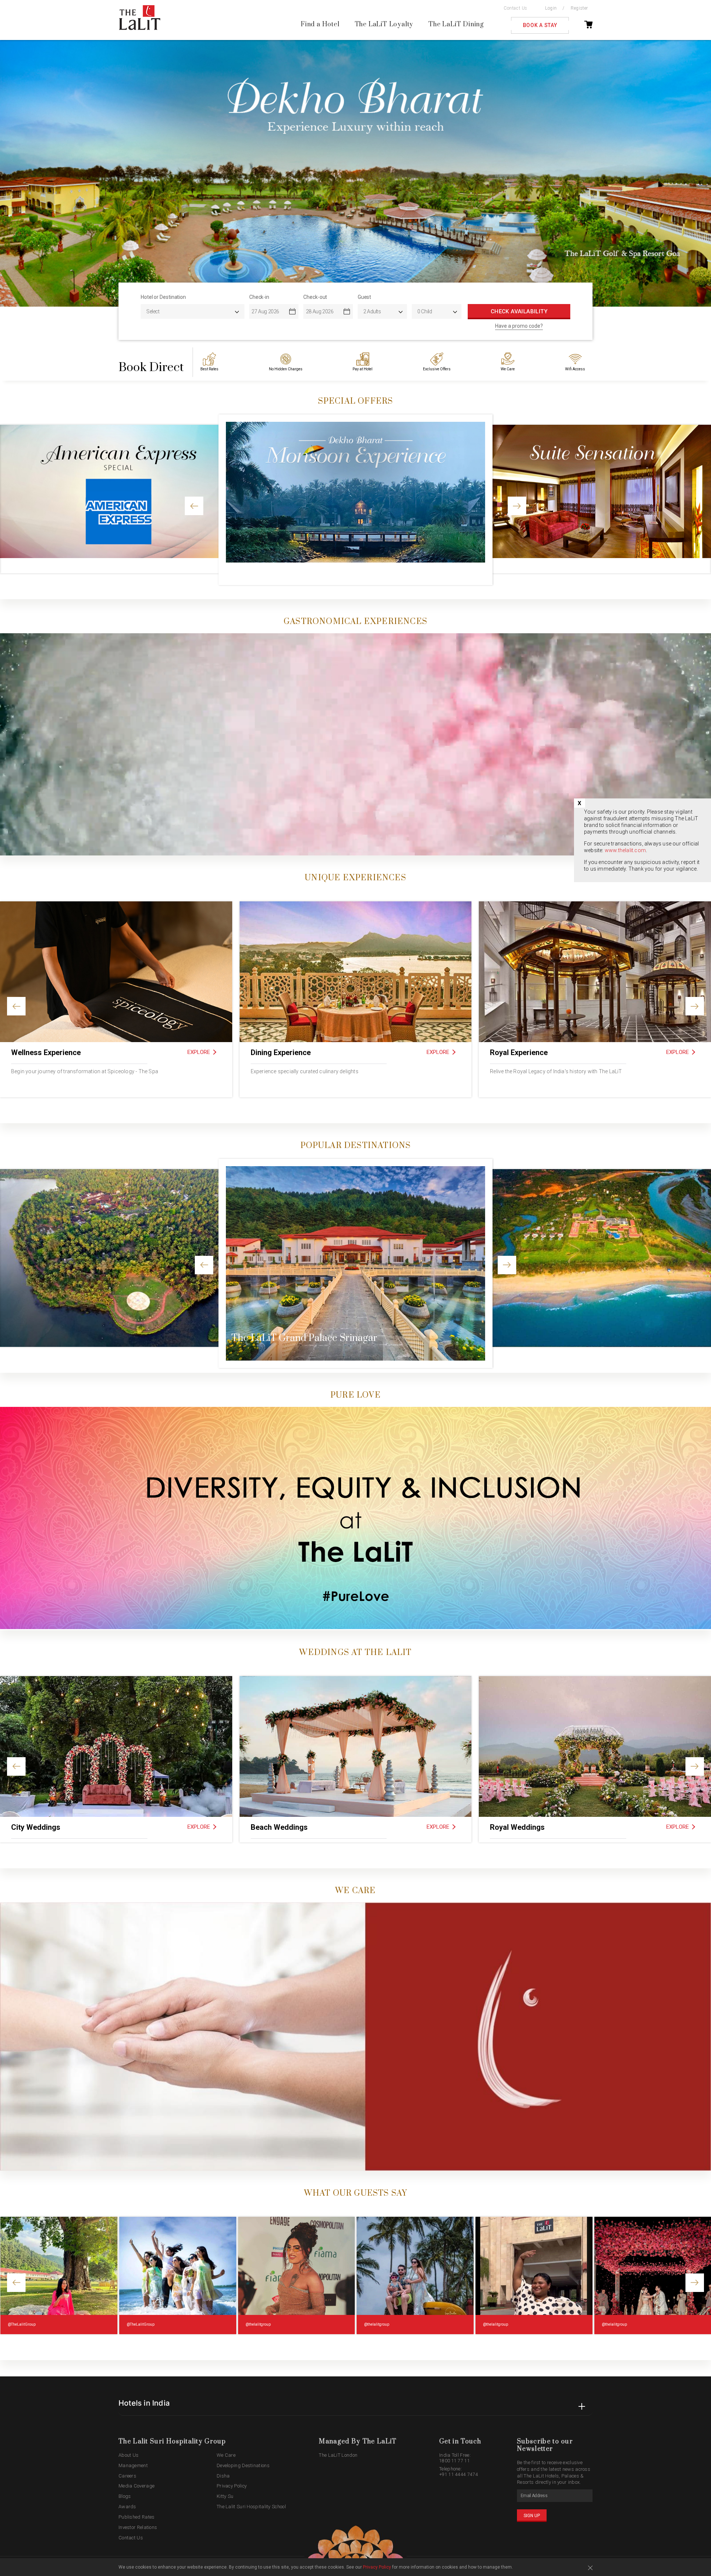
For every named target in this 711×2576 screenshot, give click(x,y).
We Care (226, 2455)
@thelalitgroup (258, 2324)
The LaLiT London (338, 2455)
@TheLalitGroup (22, 2324)
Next (683, 173)
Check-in (259, 297)
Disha (223, 2476)
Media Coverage (136, 2486)
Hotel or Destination (163, 297)
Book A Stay (540, 25)
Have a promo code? (519, 326)
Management (133, 2465)
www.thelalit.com (625, 850)
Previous (28, 173)
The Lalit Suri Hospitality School (251, 2507)
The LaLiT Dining (456, 25)
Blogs (125, 2496)
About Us (128, 2455)
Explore (199, 1052)
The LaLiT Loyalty (384, 25)
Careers (127, 2476)
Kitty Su (225, 2496)
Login (551, 8)
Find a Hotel (320, 25)
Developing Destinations (243, 2465)
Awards (127, 2507)
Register (579, 8)
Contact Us (515, 8)
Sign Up (532, 2516)
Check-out (315, 297)
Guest (365, 297)
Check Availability (519, 311)
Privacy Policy (232, 2486)
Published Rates (137, 2517)
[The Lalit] (155, 18)
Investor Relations (138, 2527)
